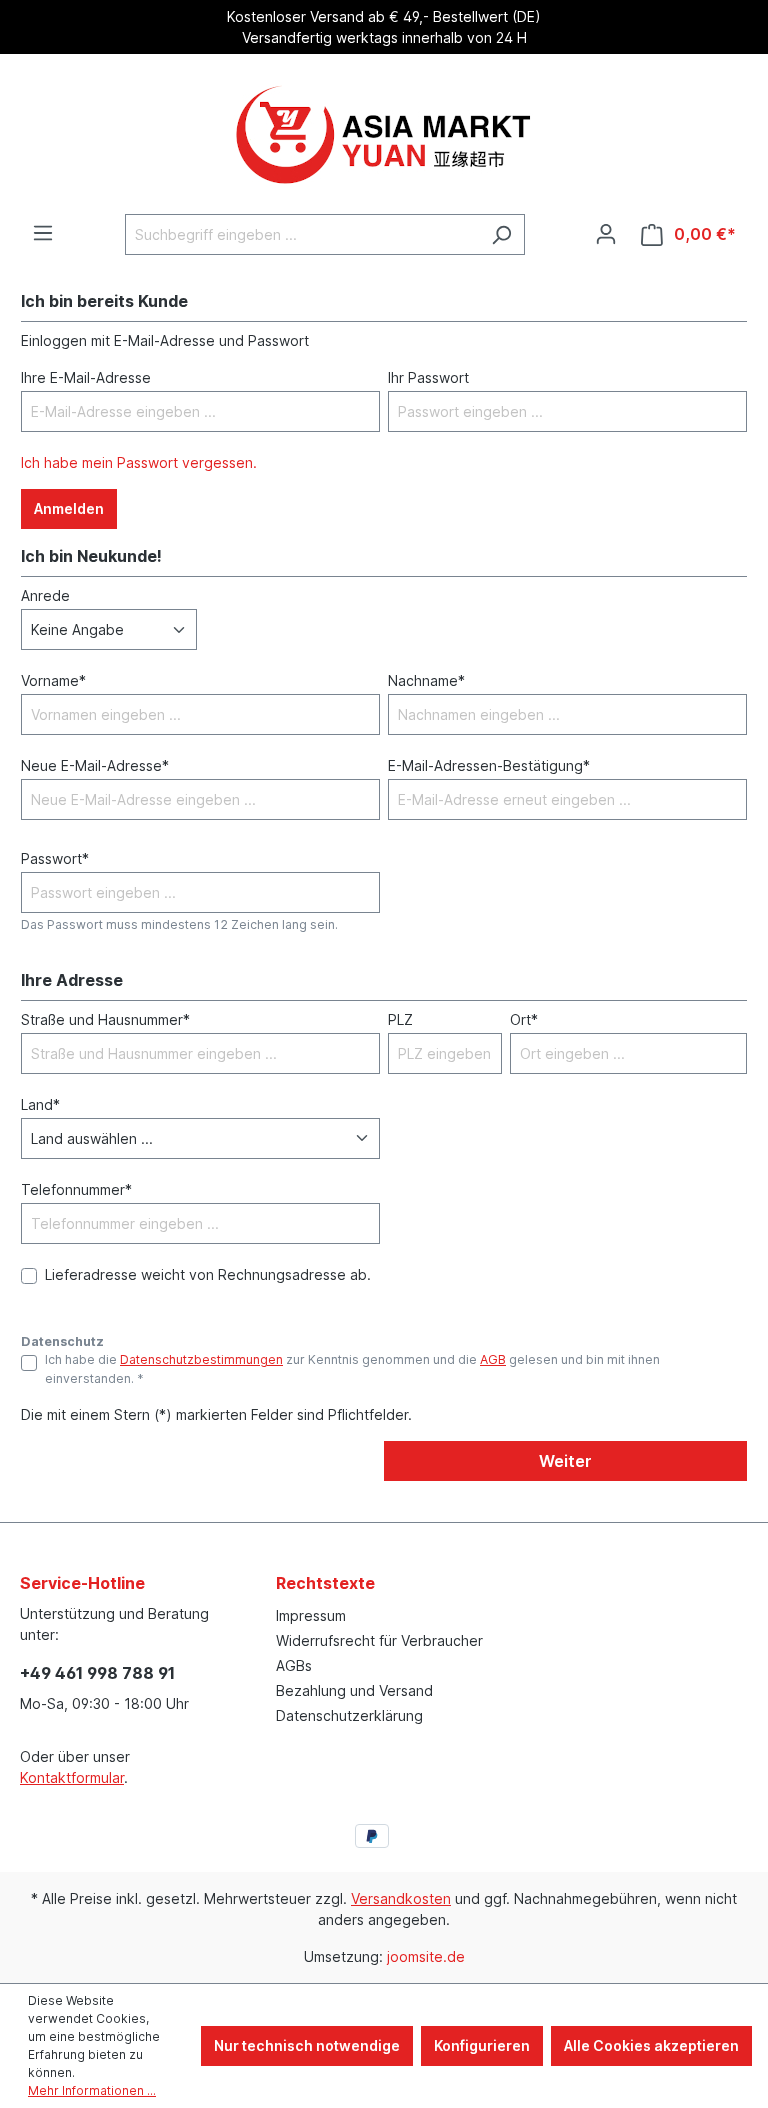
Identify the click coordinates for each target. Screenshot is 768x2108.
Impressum (311, 1615)
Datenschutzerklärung (349, 1715)
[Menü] (43, 233)
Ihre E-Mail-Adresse (86, 377)
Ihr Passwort (428, 377)
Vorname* (53, 680)
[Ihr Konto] (606, 234)
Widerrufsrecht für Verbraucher (379, 1640)
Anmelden (69, 508)
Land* (40, 1104)
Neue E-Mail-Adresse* (95, 765)
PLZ (400, 1019)
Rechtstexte (325, 1583)
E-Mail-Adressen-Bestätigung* (489, 765)
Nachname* (426, 680)
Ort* (524, 1019)
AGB (493, 1359)
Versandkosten (401, 1898)
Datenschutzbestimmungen (201, 1359)
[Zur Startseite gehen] (384, 134)
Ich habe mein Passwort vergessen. (139, 462)
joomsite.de (426, 1956)
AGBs (294, 1665)
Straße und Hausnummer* (105, 1019)
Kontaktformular (72, 1777)
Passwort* (55, 858)
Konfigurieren (482, 2045)
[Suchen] (501, 234)
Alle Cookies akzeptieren (651, 2045)
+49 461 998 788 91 (97, 1673)
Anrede (45, 595)
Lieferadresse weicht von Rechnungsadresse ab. (208, 1274)
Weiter (565, 1461)
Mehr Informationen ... (92, 2090)
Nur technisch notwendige (307, 2045)
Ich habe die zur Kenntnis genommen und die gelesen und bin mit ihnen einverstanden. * (352, 1368)
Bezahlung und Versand (354, 1690)
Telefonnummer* (76, 1189)
